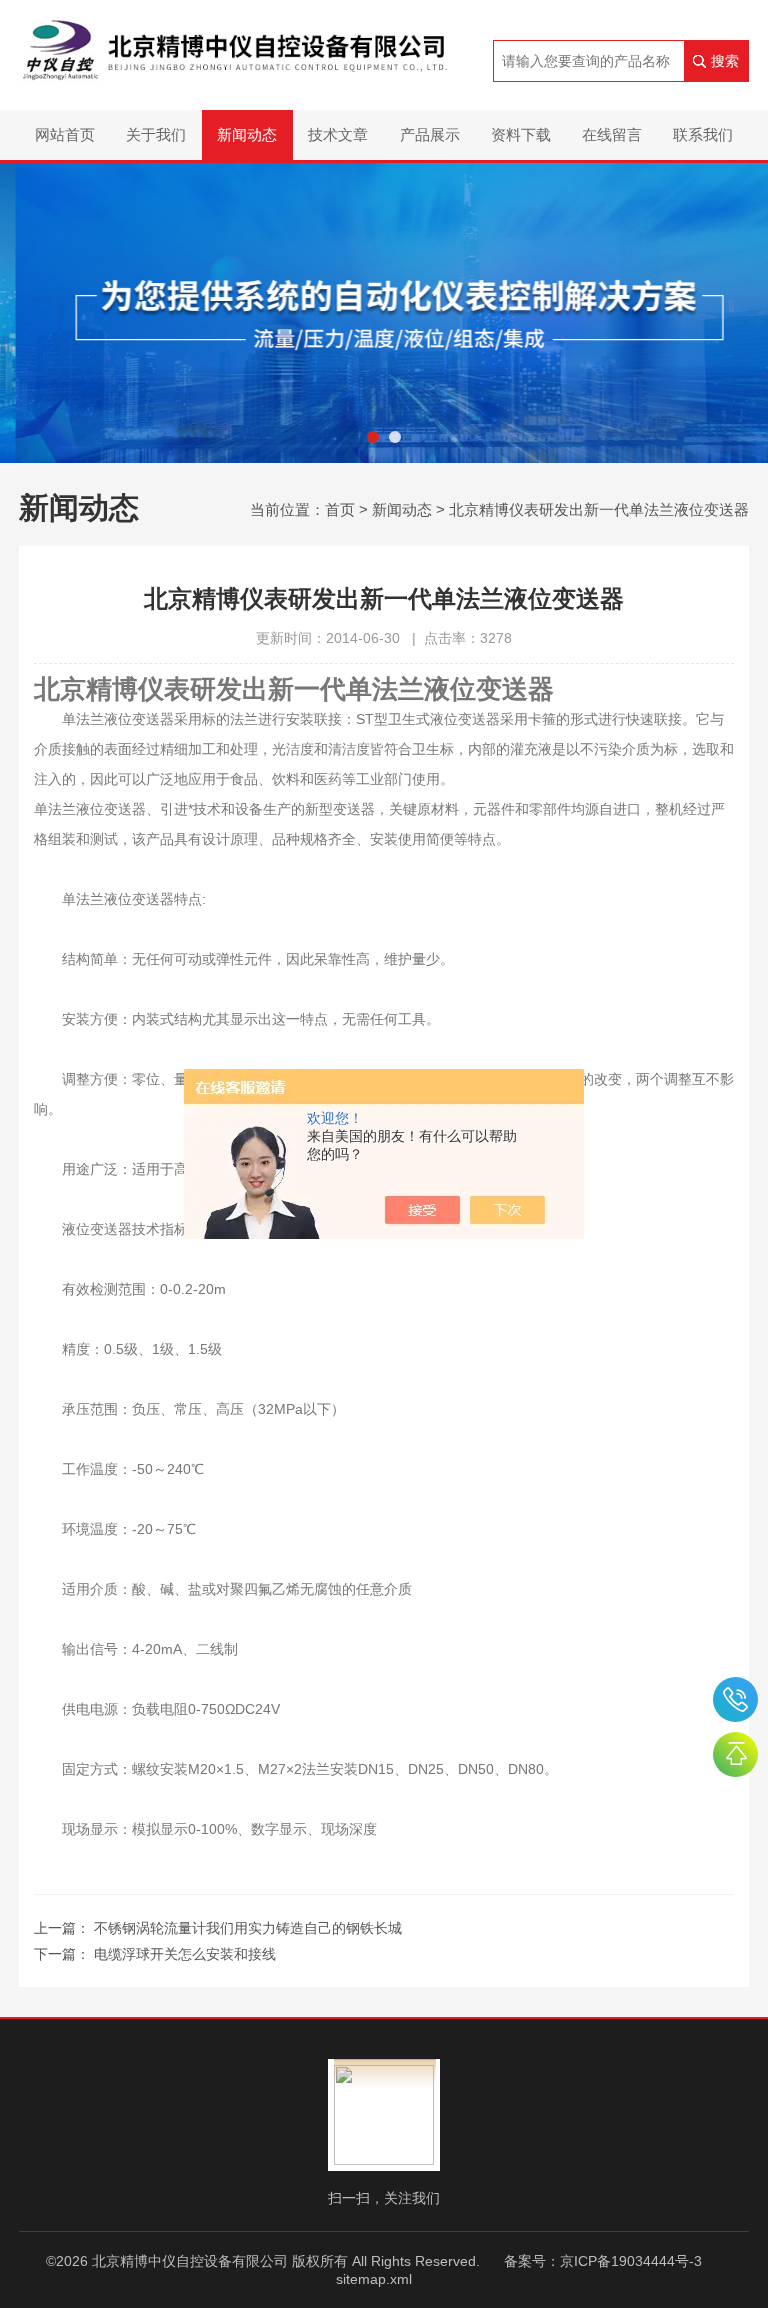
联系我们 (703, 134)
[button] (373, 437)
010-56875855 (735, 1699)
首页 (340, 509)
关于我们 (156, 134)
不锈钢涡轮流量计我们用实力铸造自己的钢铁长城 (248, 1928)
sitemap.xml (374, 2279)
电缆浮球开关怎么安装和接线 (185, 1954)
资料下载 (521, 134)
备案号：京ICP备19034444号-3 (603, 2261)
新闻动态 (247, 134)
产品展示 (430, 134)
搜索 (725, 61)
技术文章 (338, 134)
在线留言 (612, 134)
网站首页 (65, 134)
